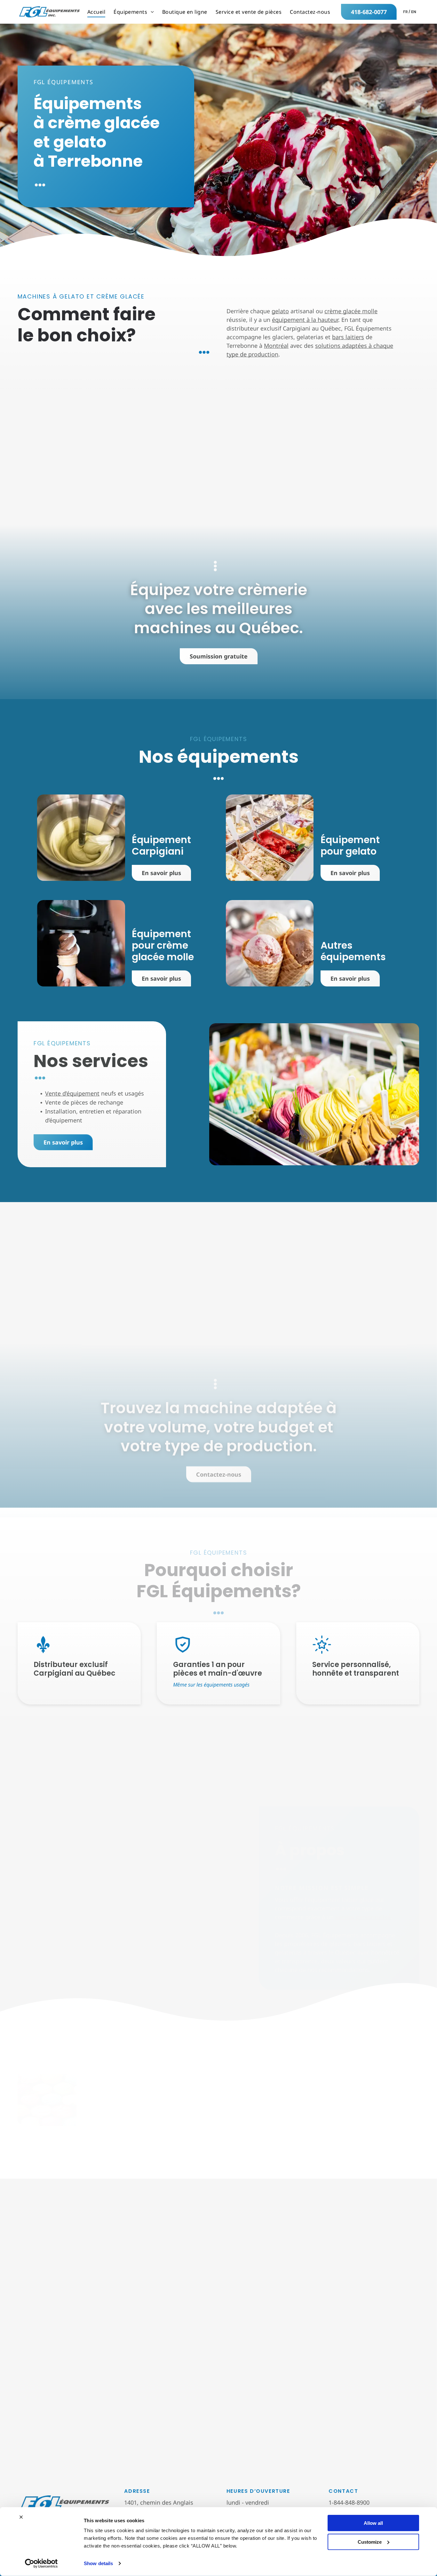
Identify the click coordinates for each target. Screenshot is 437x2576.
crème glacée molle (351, 311)
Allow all (373, 2523)
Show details (98, 2563)
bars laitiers (348, 337)
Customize (370, 2542)
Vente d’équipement (72, 1093)
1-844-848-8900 (349, 2502)
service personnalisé (363, 1917)
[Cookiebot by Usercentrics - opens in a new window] (41, 2564)
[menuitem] (96, 12)
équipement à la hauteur (305, 320)
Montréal (276, 346)
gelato (280, 311)
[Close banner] (21, 2517)
